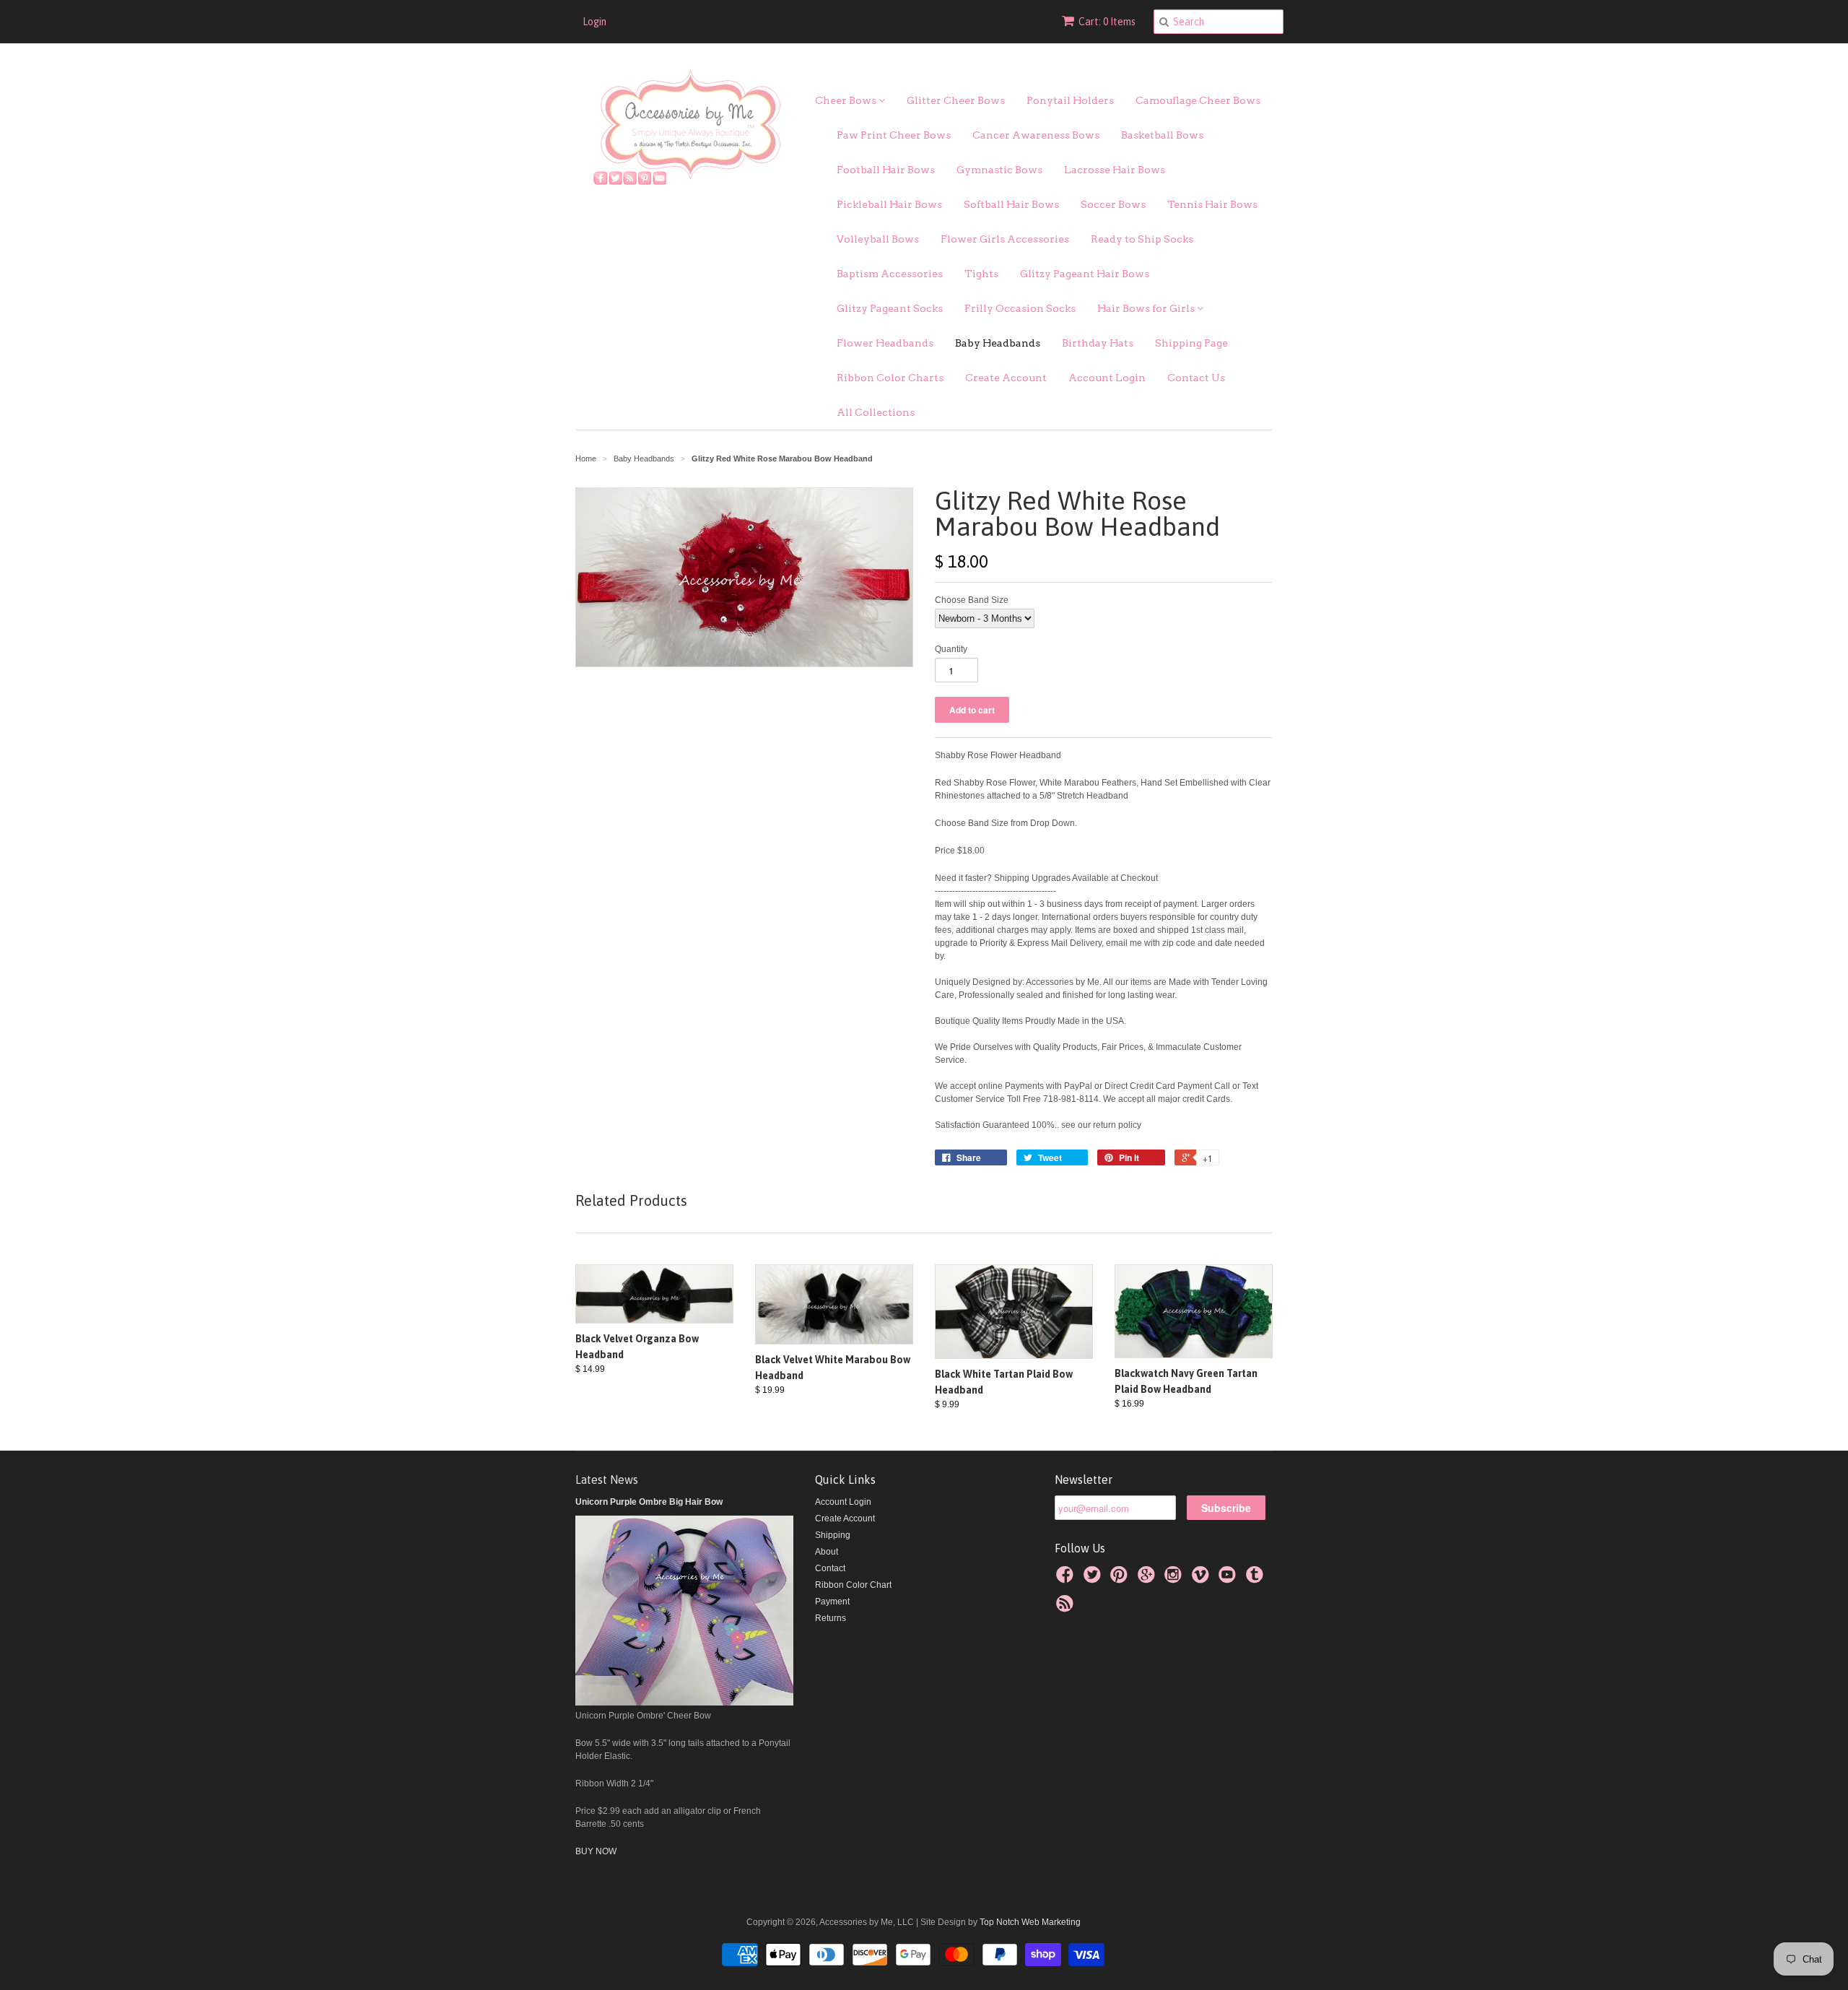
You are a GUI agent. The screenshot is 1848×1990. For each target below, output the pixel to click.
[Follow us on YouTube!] (1229, 1579)
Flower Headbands (885, 343)
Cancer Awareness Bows (1036, 135)
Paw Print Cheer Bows (894, 135)
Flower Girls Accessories (1005, 239)
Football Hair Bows (886, 170)
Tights (981, 274)
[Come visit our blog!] (1257, 1579)
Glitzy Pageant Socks (890, 308)
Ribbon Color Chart (853, 1585)
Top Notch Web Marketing (1029, 1922)
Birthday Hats (1098, 343)
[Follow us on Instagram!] (1175, 1579)
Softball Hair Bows (1011, 204)
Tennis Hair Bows (1212, 204)
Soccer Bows (1113, 204)
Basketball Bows (1162, 135)
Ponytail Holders (1070, 100)
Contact (830, 1568)
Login (594, 22)
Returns (831, 1618)
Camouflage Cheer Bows (1198, 100)
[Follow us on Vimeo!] (1203, 1579)
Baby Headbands (998, 343)
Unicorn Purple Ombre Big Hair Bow (649, 1502)
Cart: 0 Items (1107, 22)
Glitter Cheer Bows (956, 100)
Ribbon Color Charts (890, 378)
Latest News (607, 1480)
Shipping (833, 1535)
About (827, 1552)
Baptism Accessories (890, 274)
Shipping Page (1191, 343)
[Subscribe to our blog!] (1067, 1608)
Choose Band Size (972, 600)
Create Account (1006, 378)
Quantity (951, 649)
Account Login (1107, 378)
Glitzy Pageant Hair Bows (1085, 274)
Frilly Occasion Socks (1020, 308)
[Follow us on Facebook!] (1067, 1579)
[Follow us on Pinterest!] (1121, 1579)
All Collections (876, 412)
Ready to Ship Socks (1142, 239)
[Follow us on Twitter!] (1094, 1579)
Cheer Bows (847, 100)
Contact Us (1196, 378)
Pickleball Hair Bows (889, 204)
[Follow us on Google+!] (1149, 1579)
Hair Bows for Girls (1147, 308)
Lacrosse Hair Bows (1115, 170)
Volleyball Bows (878, 239)
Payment (832, 1602)
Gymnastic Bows (999, 170)
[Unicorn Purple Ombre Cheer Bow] (684, 1703)
